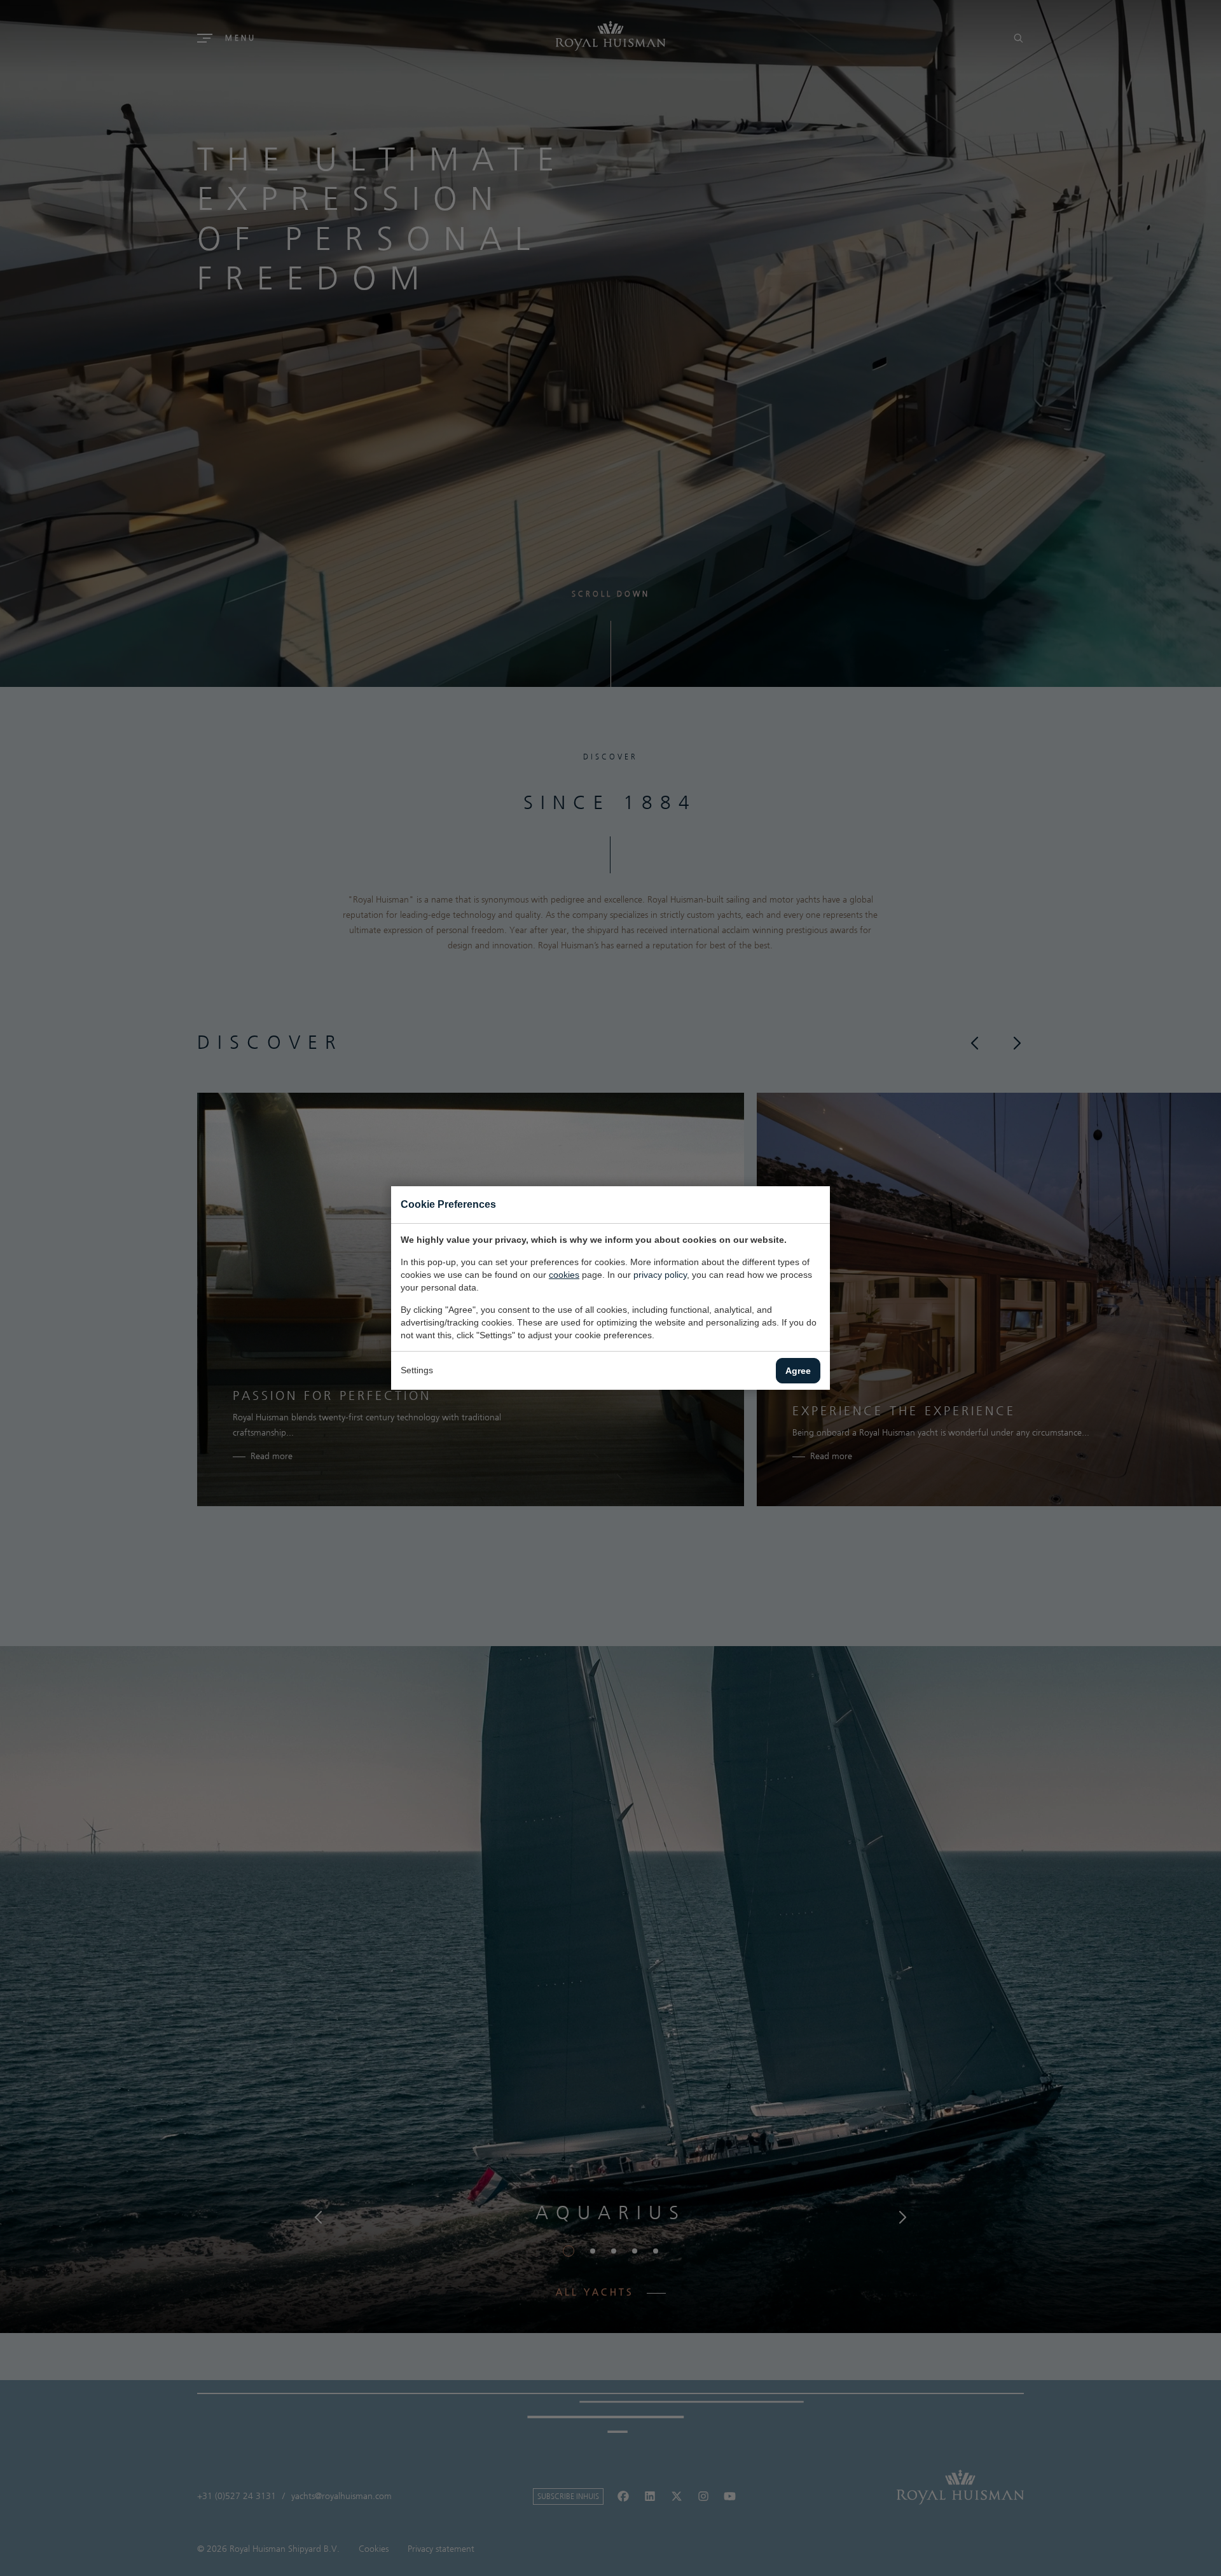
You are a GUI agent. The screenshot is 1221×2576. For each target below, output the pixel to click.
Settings (417, 1370)
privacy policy (660, 1275)
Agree (798, 1371)
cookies (564, 1275)
